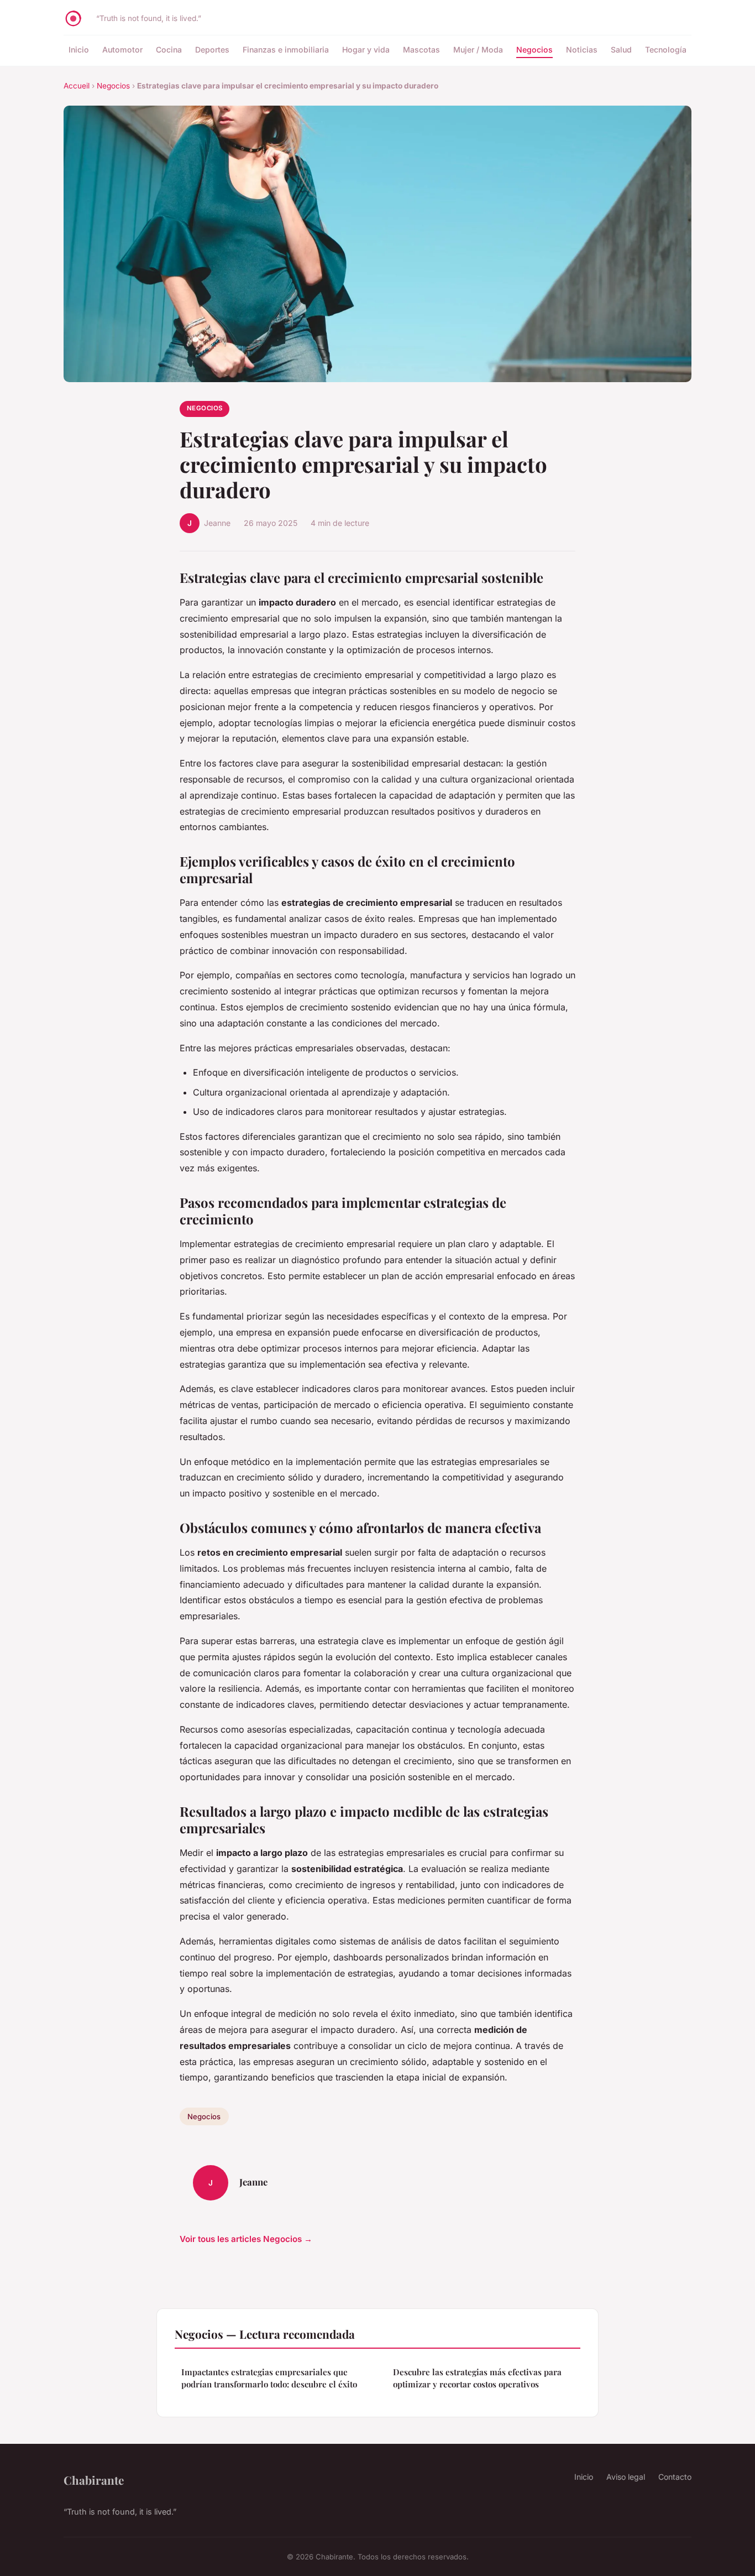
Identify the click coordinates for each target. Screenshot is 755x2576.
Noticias (582, 49)
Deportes (212, 49)
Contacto (675, 2477)
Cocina (169, 49)
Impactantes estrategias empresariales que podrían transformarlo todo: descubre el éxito (269, 2378)
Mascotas (421, 49)
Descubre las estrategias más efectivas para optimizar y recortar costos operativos (477, 2378)
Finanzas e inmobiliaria (286, 49)
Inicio (79, 49)
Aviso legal (626, 2477)
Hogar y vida (366, 49)
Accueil (77, 86)
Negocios (534, 49)
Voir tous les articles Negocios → (246, 2239)
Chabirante (94, 2480)
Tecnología (666, 49)
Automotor (122, 49)
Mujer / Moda (478, 49)
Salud (621, 49)
